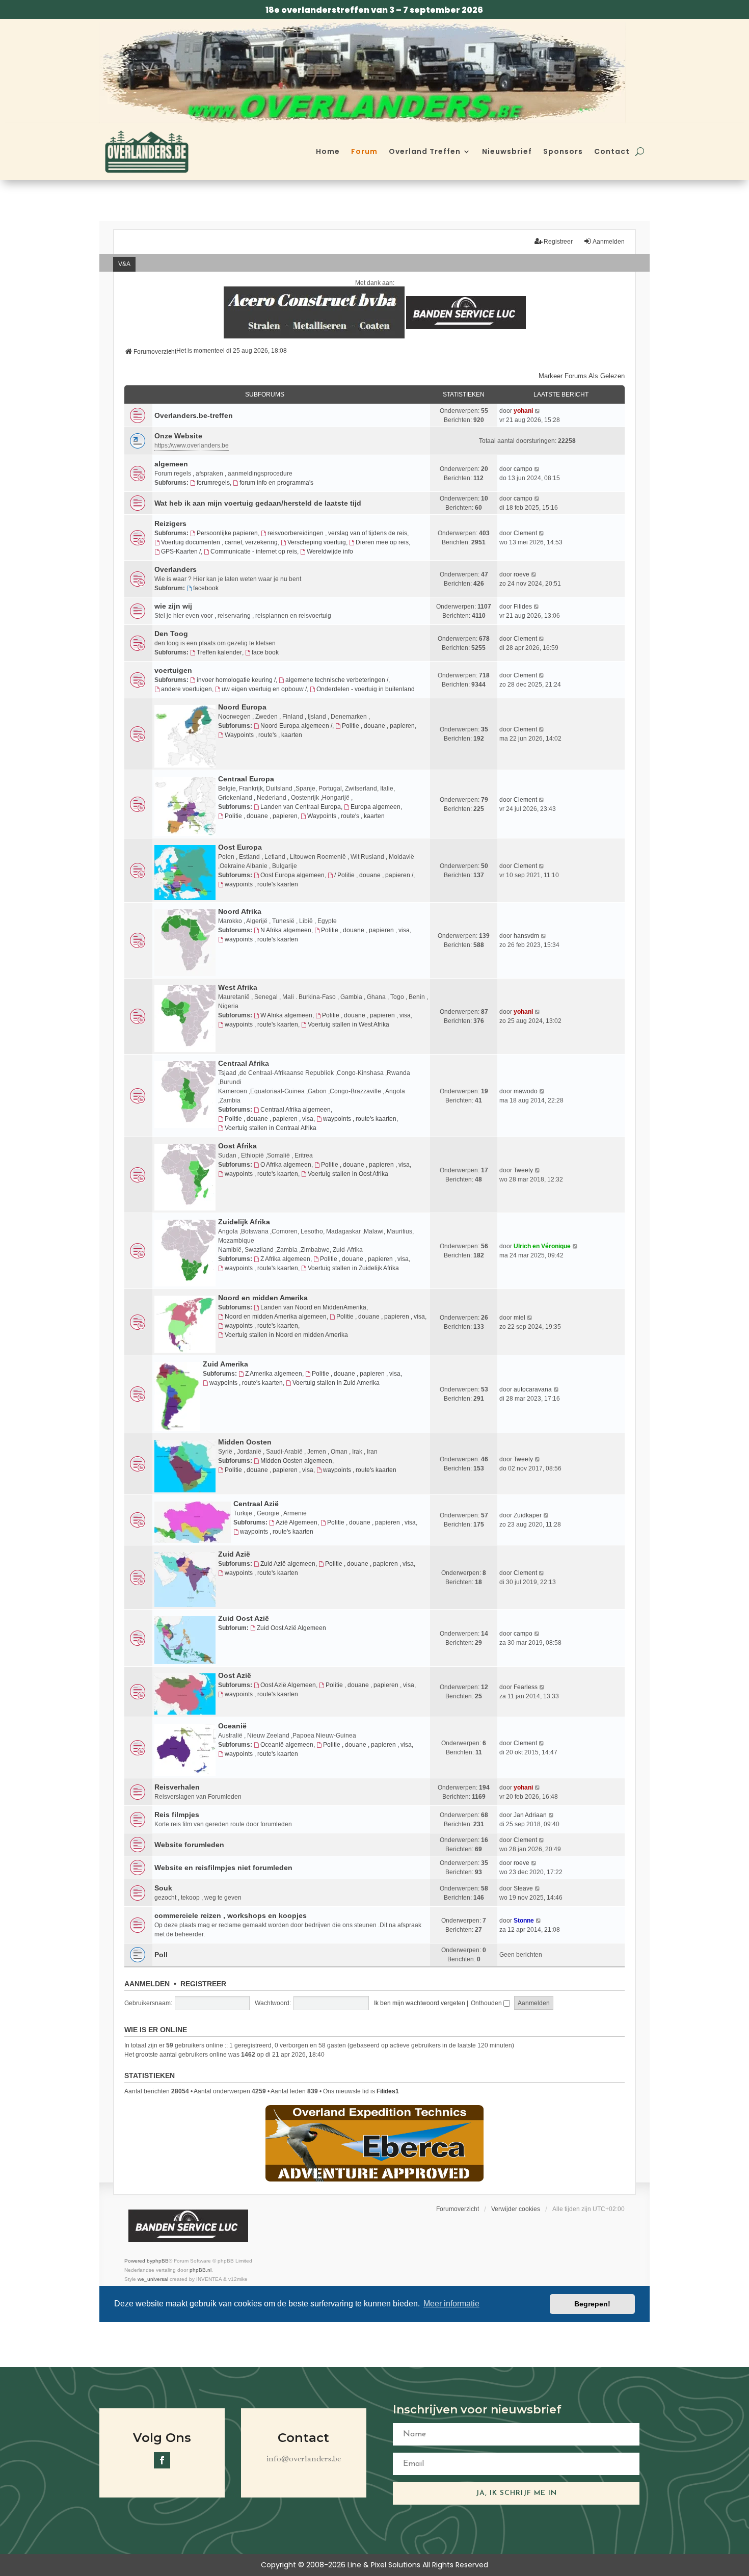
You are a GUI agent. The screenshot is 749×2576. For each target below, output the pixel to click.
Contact (612, 151)
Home (328, 151)
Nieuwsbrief (507, 151)
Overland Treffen (425, 151)
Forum (364, 151)
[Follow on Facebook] (162, 2460)
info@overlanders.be (304, 2459)
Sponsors (563, 151)
